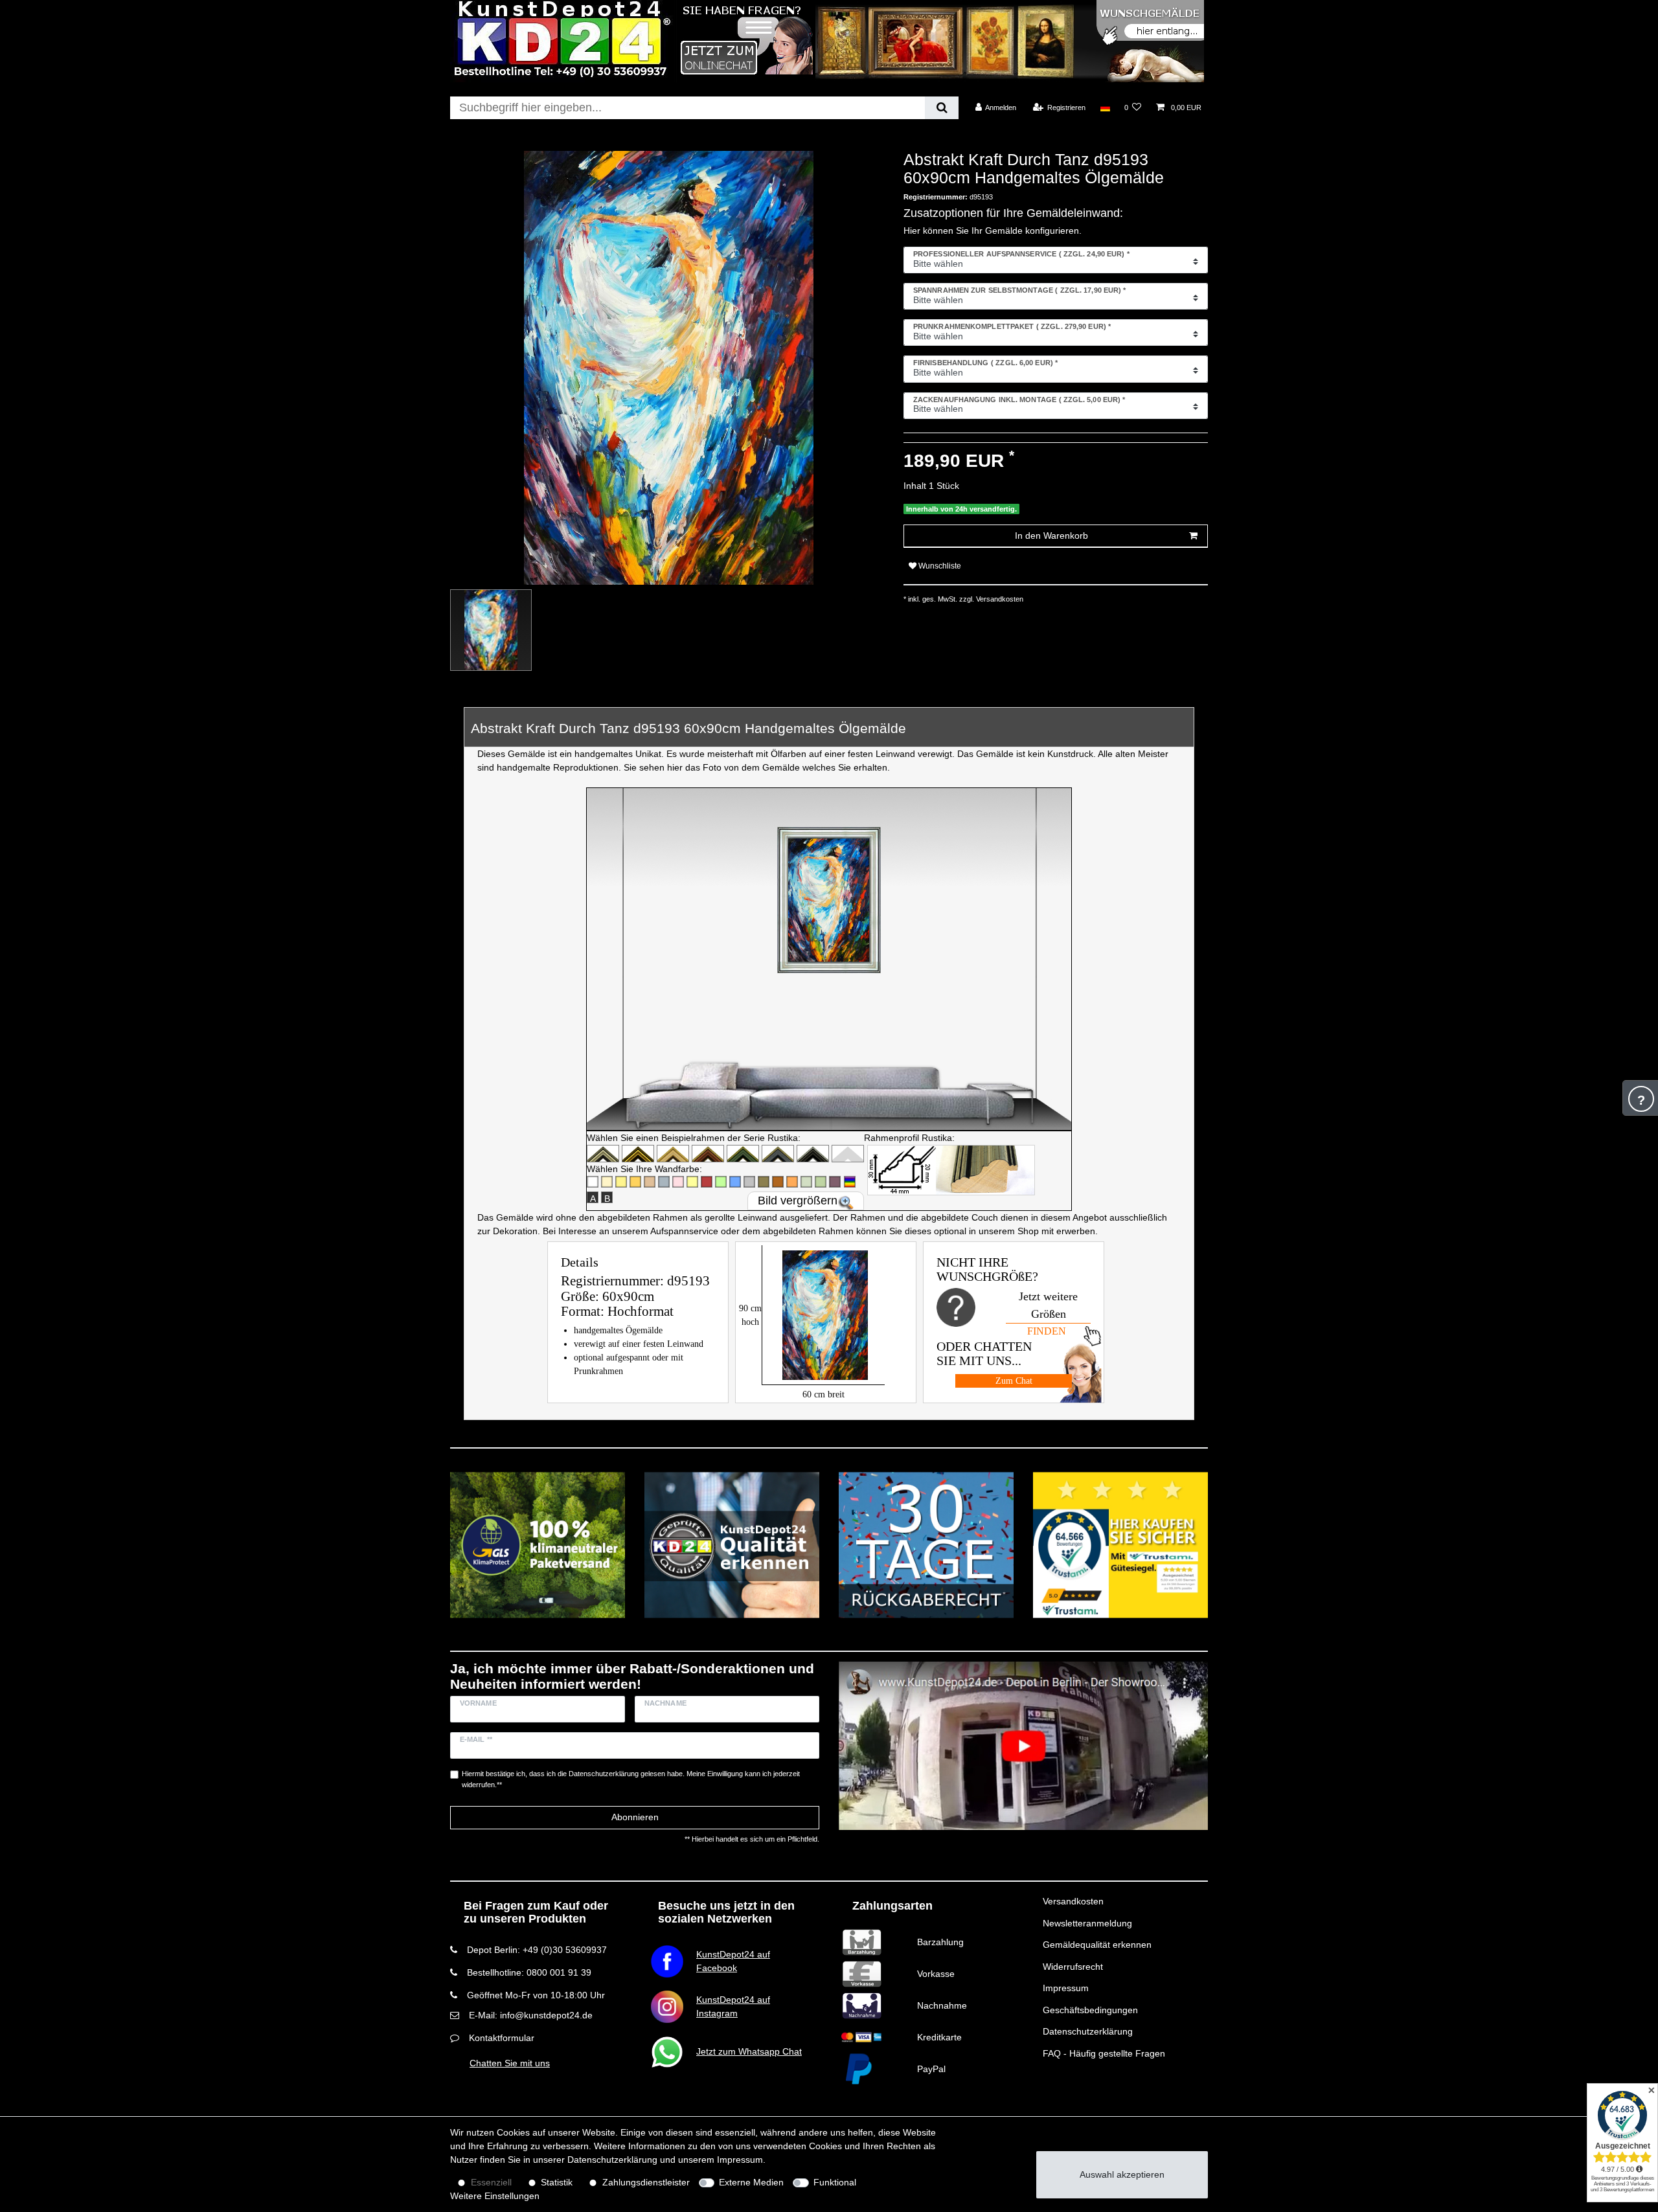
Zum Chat (1014, 1381)
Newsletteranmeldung (1087, 1923)
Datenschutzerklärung (1088, 2031)
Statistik (557, 2182)
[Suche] (941, 108)
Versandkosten (1073, 1901)
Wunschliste (939, 566)
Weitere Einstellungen (495, 2196)
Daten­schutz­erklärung (612, 2160)
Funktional (835, 2182)
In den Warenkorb (1051, 536)
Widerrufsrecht (1073, 1967)
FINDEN (1047, 1331)
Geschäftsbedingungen (1090, 2010)
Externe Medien (751, 2182)
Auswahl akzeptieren (1122, 2174)
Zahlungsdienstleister (646, 2182)
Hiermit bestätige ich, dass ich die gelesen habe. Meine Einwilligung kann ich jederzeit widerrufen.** (631, 1779)
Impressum (1066, 1988)
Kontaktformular (502, 2038)
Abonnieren (635, 1817)
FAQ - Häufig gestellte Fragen (1104, 2053)
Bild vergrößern (798, 1201)
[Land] (1105, 107)
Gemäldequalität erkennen (1097, 1945)
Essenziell (491, 2182)
